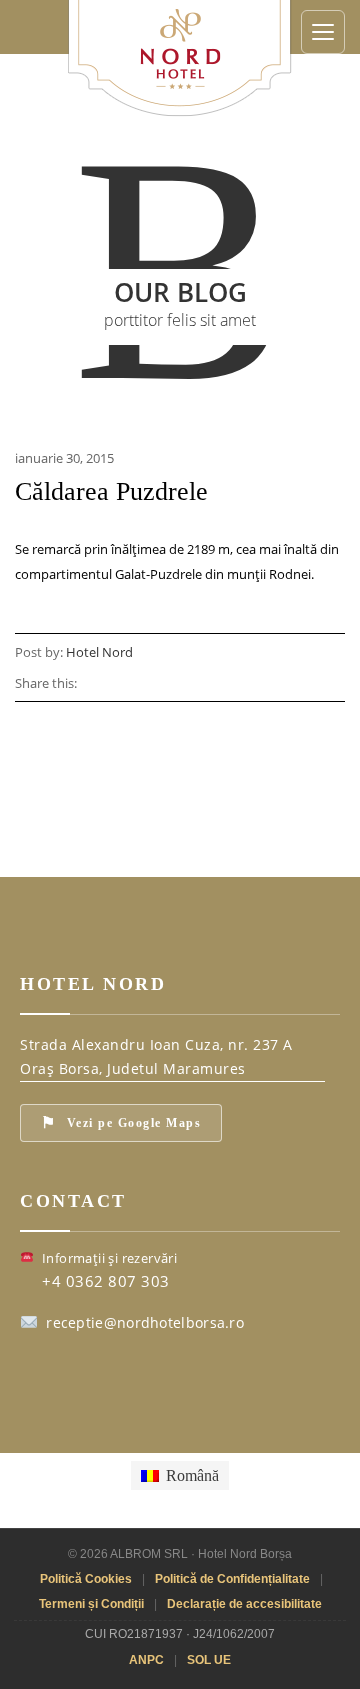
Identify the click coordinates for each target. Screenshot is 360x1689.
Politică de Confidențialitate (232, 1579)
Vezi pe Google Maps (121, 1122)
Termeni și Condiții (91, 1604)
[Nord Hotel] (180, 56)
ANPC (146, 1660)
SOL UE (209, 1660)
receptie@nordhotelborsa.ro (145, 1322)
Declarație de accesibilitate (244, 1604)
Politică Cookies (86, 1579)
